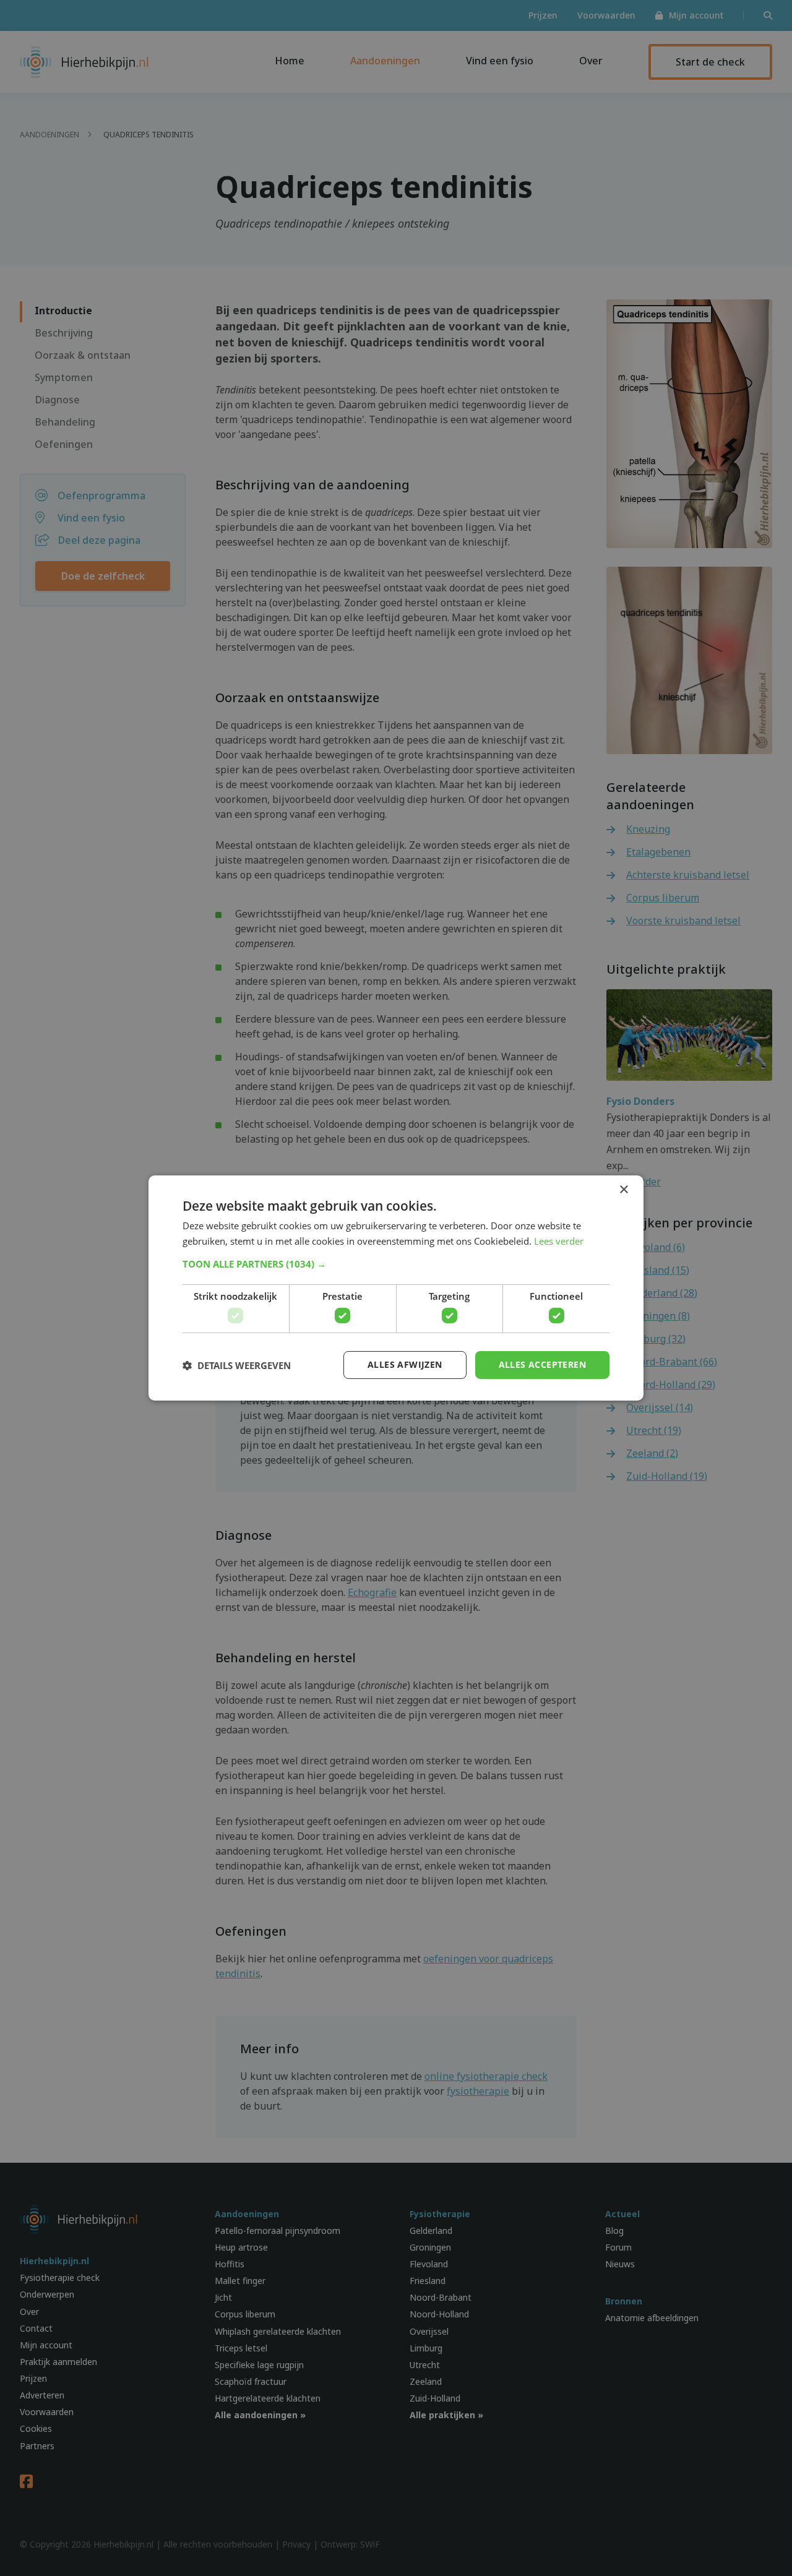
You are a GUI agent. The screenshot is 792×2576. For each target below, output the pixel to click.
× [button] (623, 1190)
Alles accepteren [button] (542, 1364)
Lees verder (559, 1241)
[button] (396, 1264)
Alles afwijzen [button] (405, 1364)
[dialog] (396, 1288)
